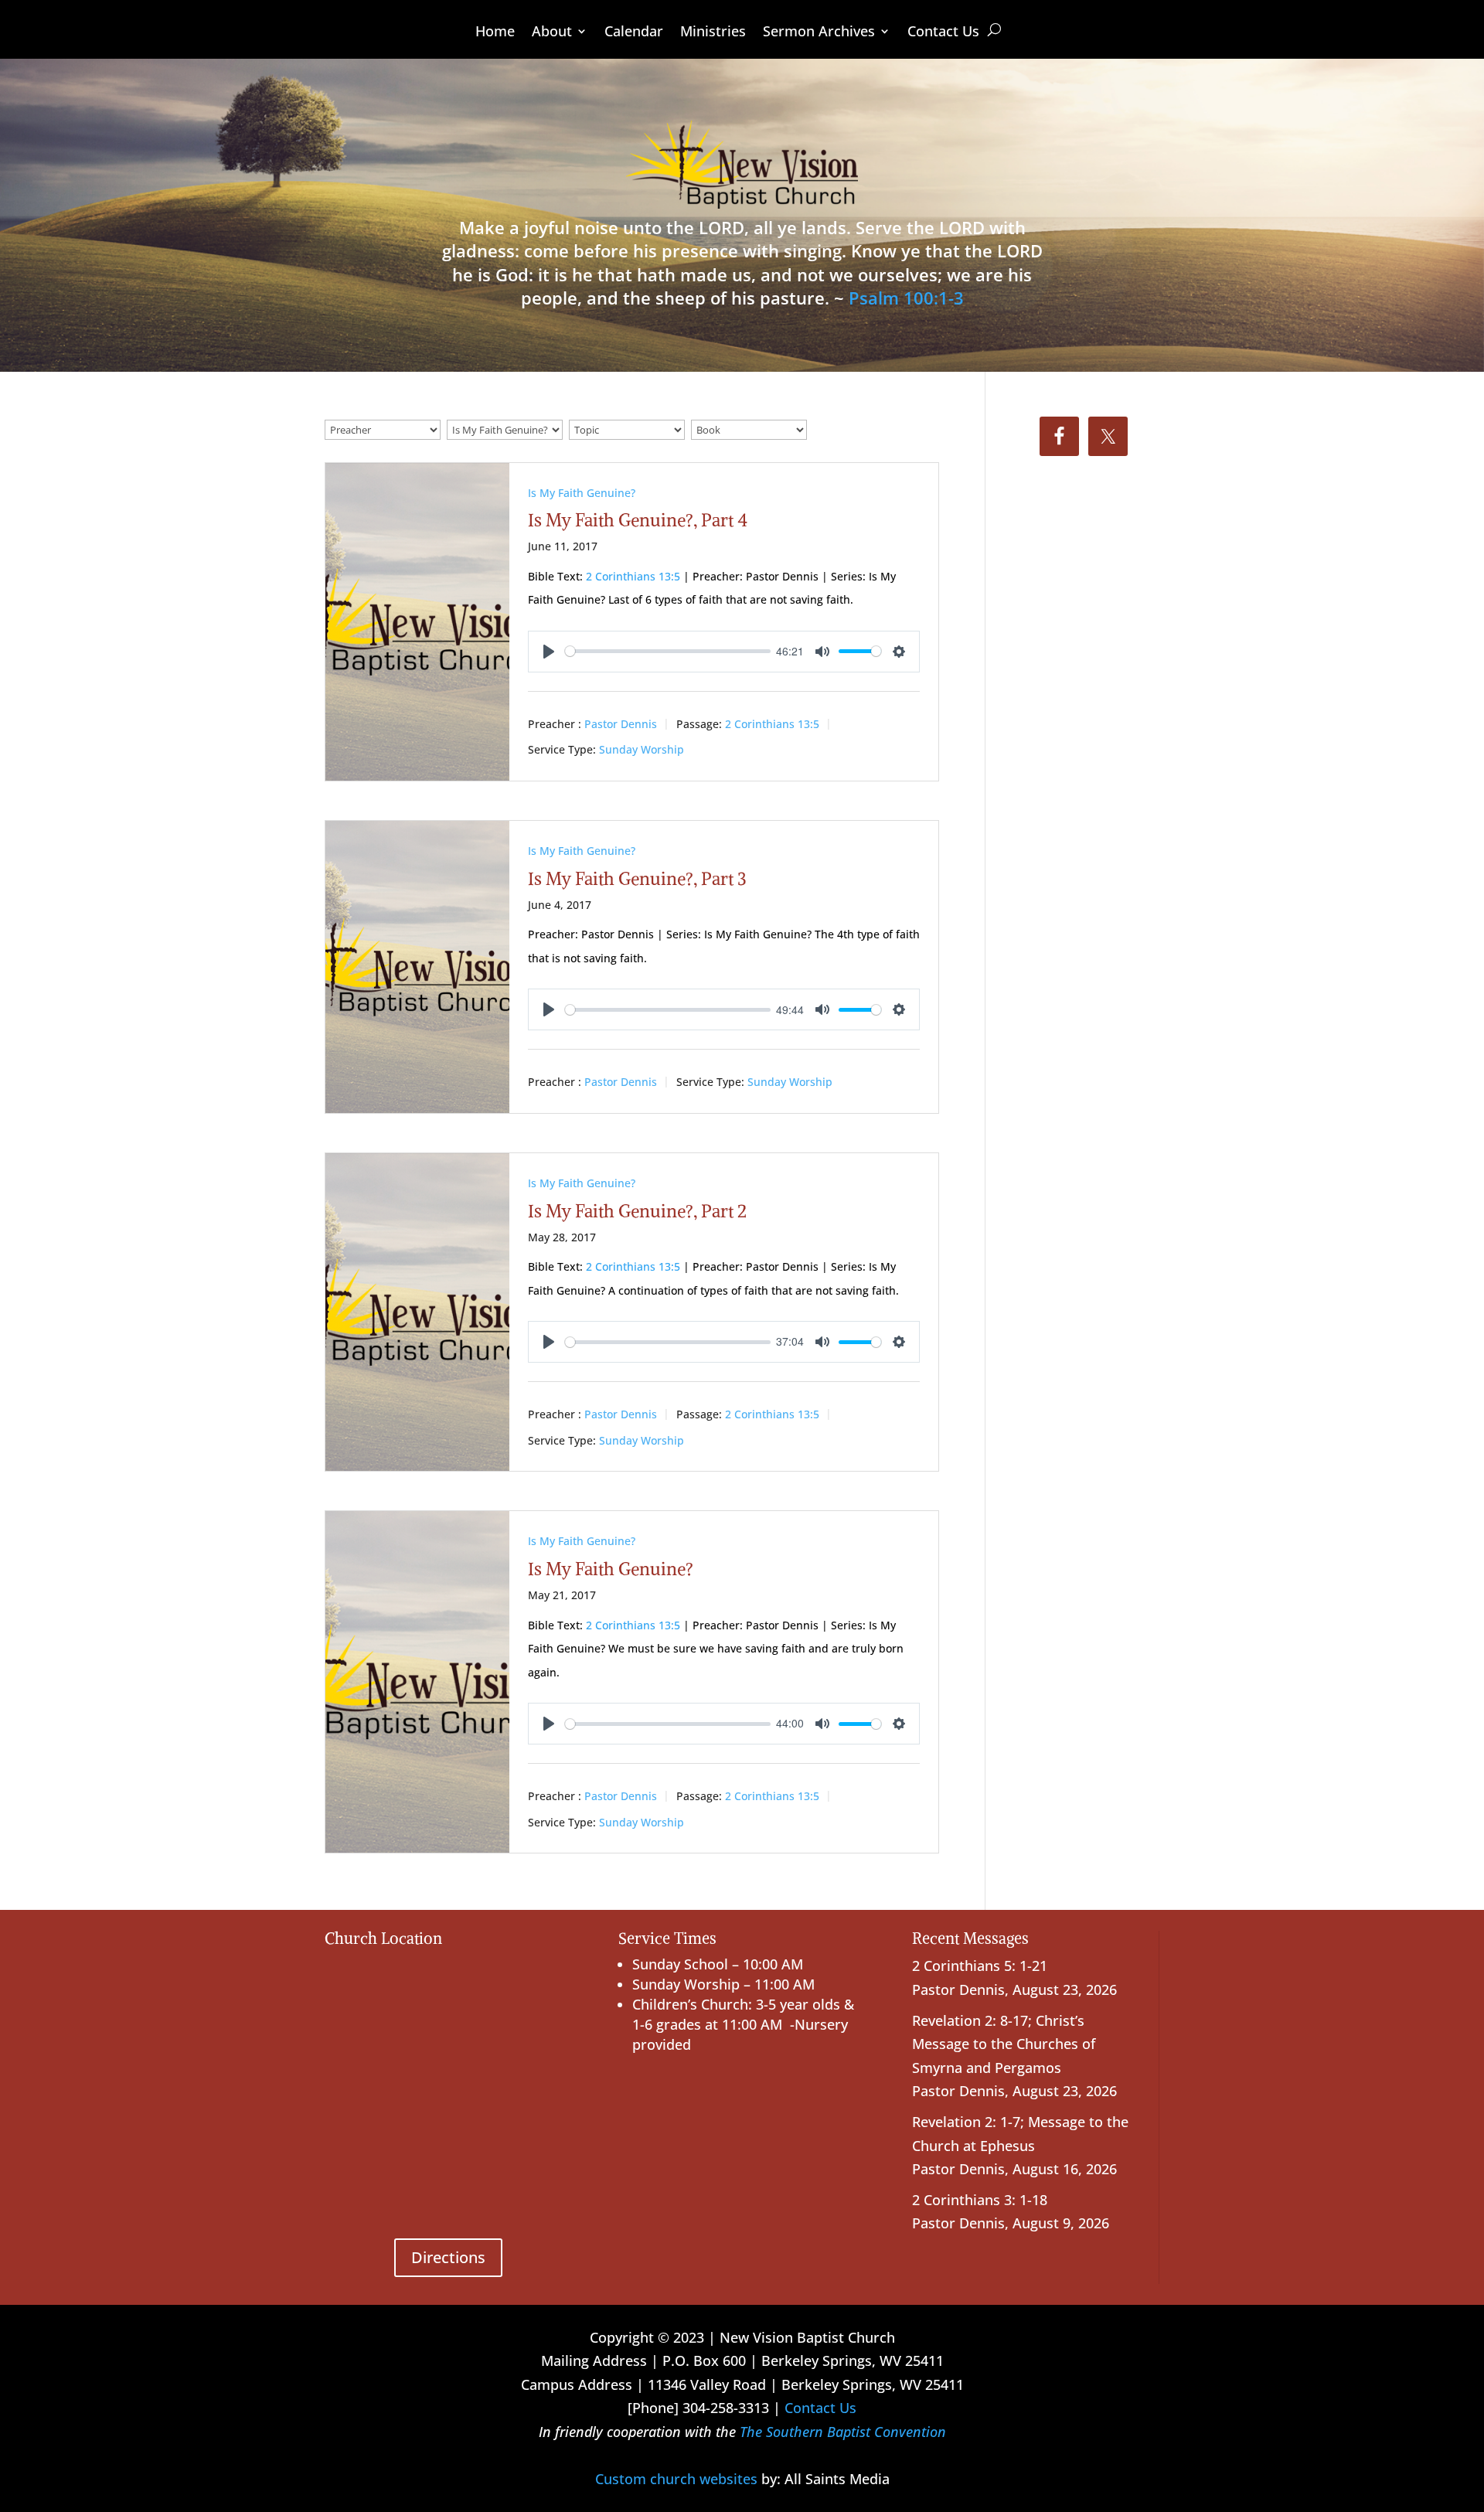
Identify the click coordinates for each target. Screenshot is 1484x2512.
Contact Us (943, 33)
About (552, 33)
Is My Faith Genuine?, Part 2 (637, 1211)
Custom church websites (676, 2479)
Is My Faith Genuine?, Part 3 (637, 878)
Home (495, 33)
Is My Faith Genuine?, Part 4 (638, 520)
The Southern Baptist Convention (843, 2432)
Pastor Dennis (621, 724)
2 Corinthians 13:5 (633, 576)
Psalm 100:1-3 (906, 298)
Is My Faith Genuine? (582, 493)
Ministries (713, 33)
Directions (448, 2257)
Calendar (634, 33)
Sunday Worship (642, 749)
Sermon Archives (819, 33)
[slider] (668, 651)
